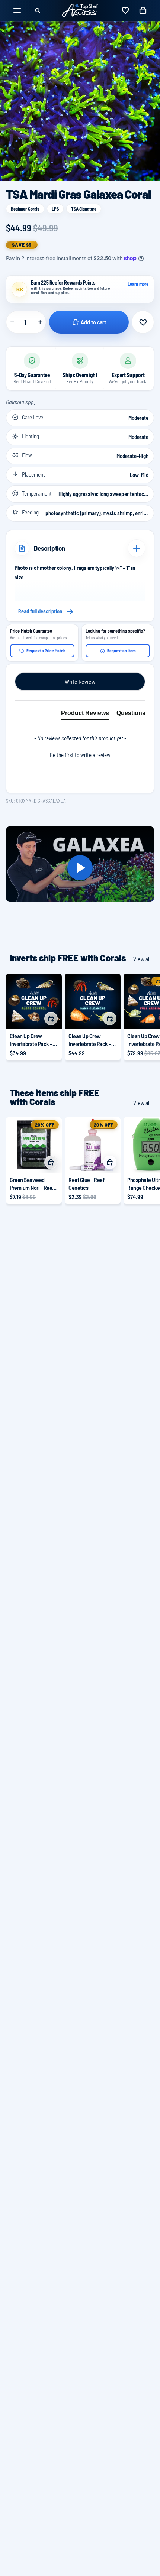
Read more (80, 611)
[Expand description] (137, 548)
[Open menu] (17, 10)
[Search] (38, 10)
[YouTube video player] (80, 868)
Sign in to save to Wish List (143, 322)
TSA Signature (84, 209)
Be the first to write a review (80, 755)
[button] (80, 754)
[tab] (85, 715)
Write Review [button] (80, 681)
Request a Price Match (46, 650)
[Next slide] (146, 1017)
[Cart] (143, 10)
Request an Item (121, 650)
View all (142, 959)
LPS (55, 209)
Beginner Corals (25, 209)
